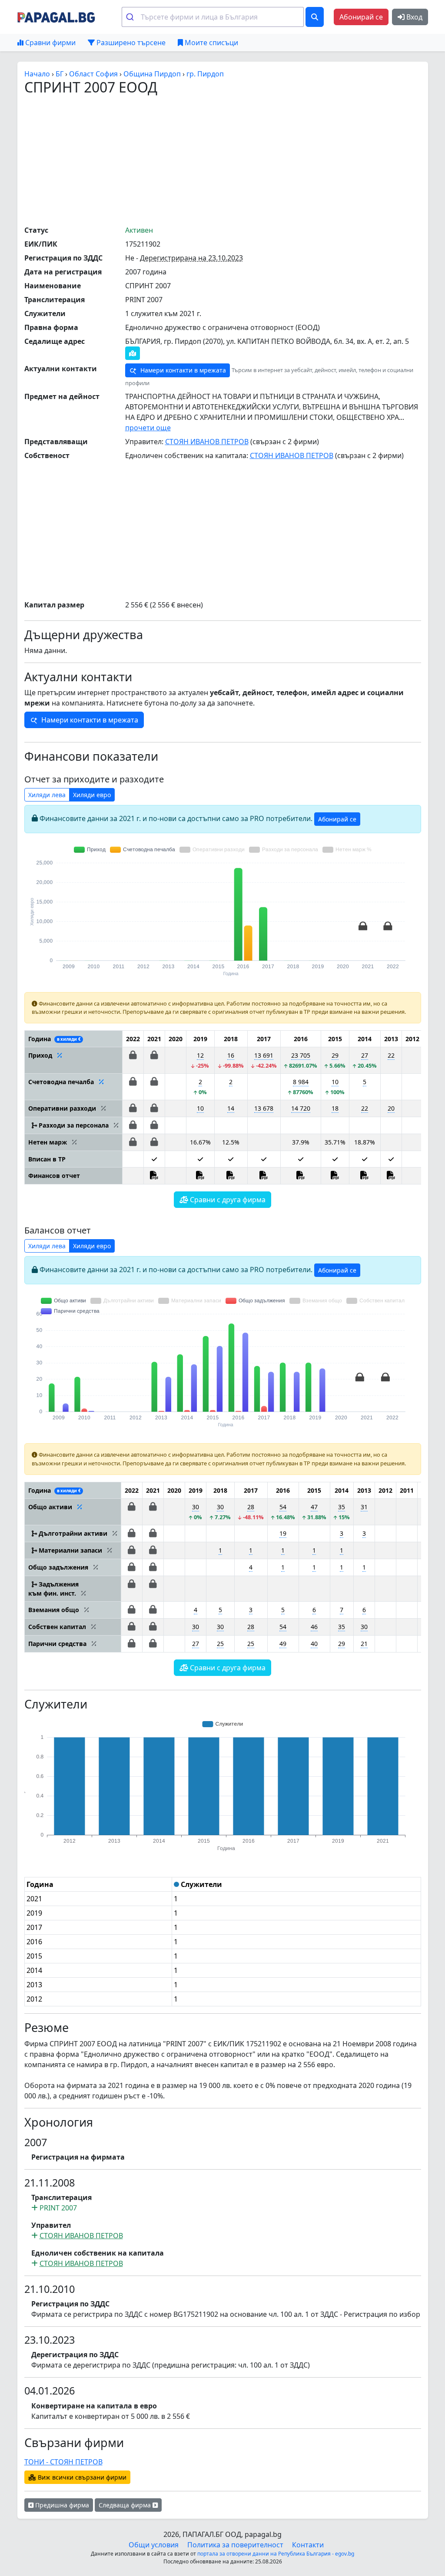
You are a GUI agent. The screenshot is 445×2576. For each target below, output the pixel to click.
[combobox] (213, 17)
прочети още (148, 428)
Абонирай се (361, 17)
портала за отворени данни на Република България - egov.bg (276, 2554)
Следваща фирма (126, 2505)
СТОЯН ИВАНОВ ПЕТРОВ (207, 442)
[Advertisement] (235, 160)
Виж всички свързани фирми (81, 2477)
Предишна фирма (61, 2505)
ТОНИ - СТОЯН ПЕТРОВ (63, 2462)
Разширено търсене (130, 43)
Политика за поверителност (235, 2545)
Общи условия (154, 2545)
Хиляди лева (47, 795)
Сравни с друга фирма (227, 1200)
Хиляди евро (92, 795)
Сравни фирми (50, 43)
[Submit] (131, 17)
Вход (413, 17)
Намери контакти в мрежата (182, 370)
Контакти (308, 2545)
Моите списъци (211, 43)
